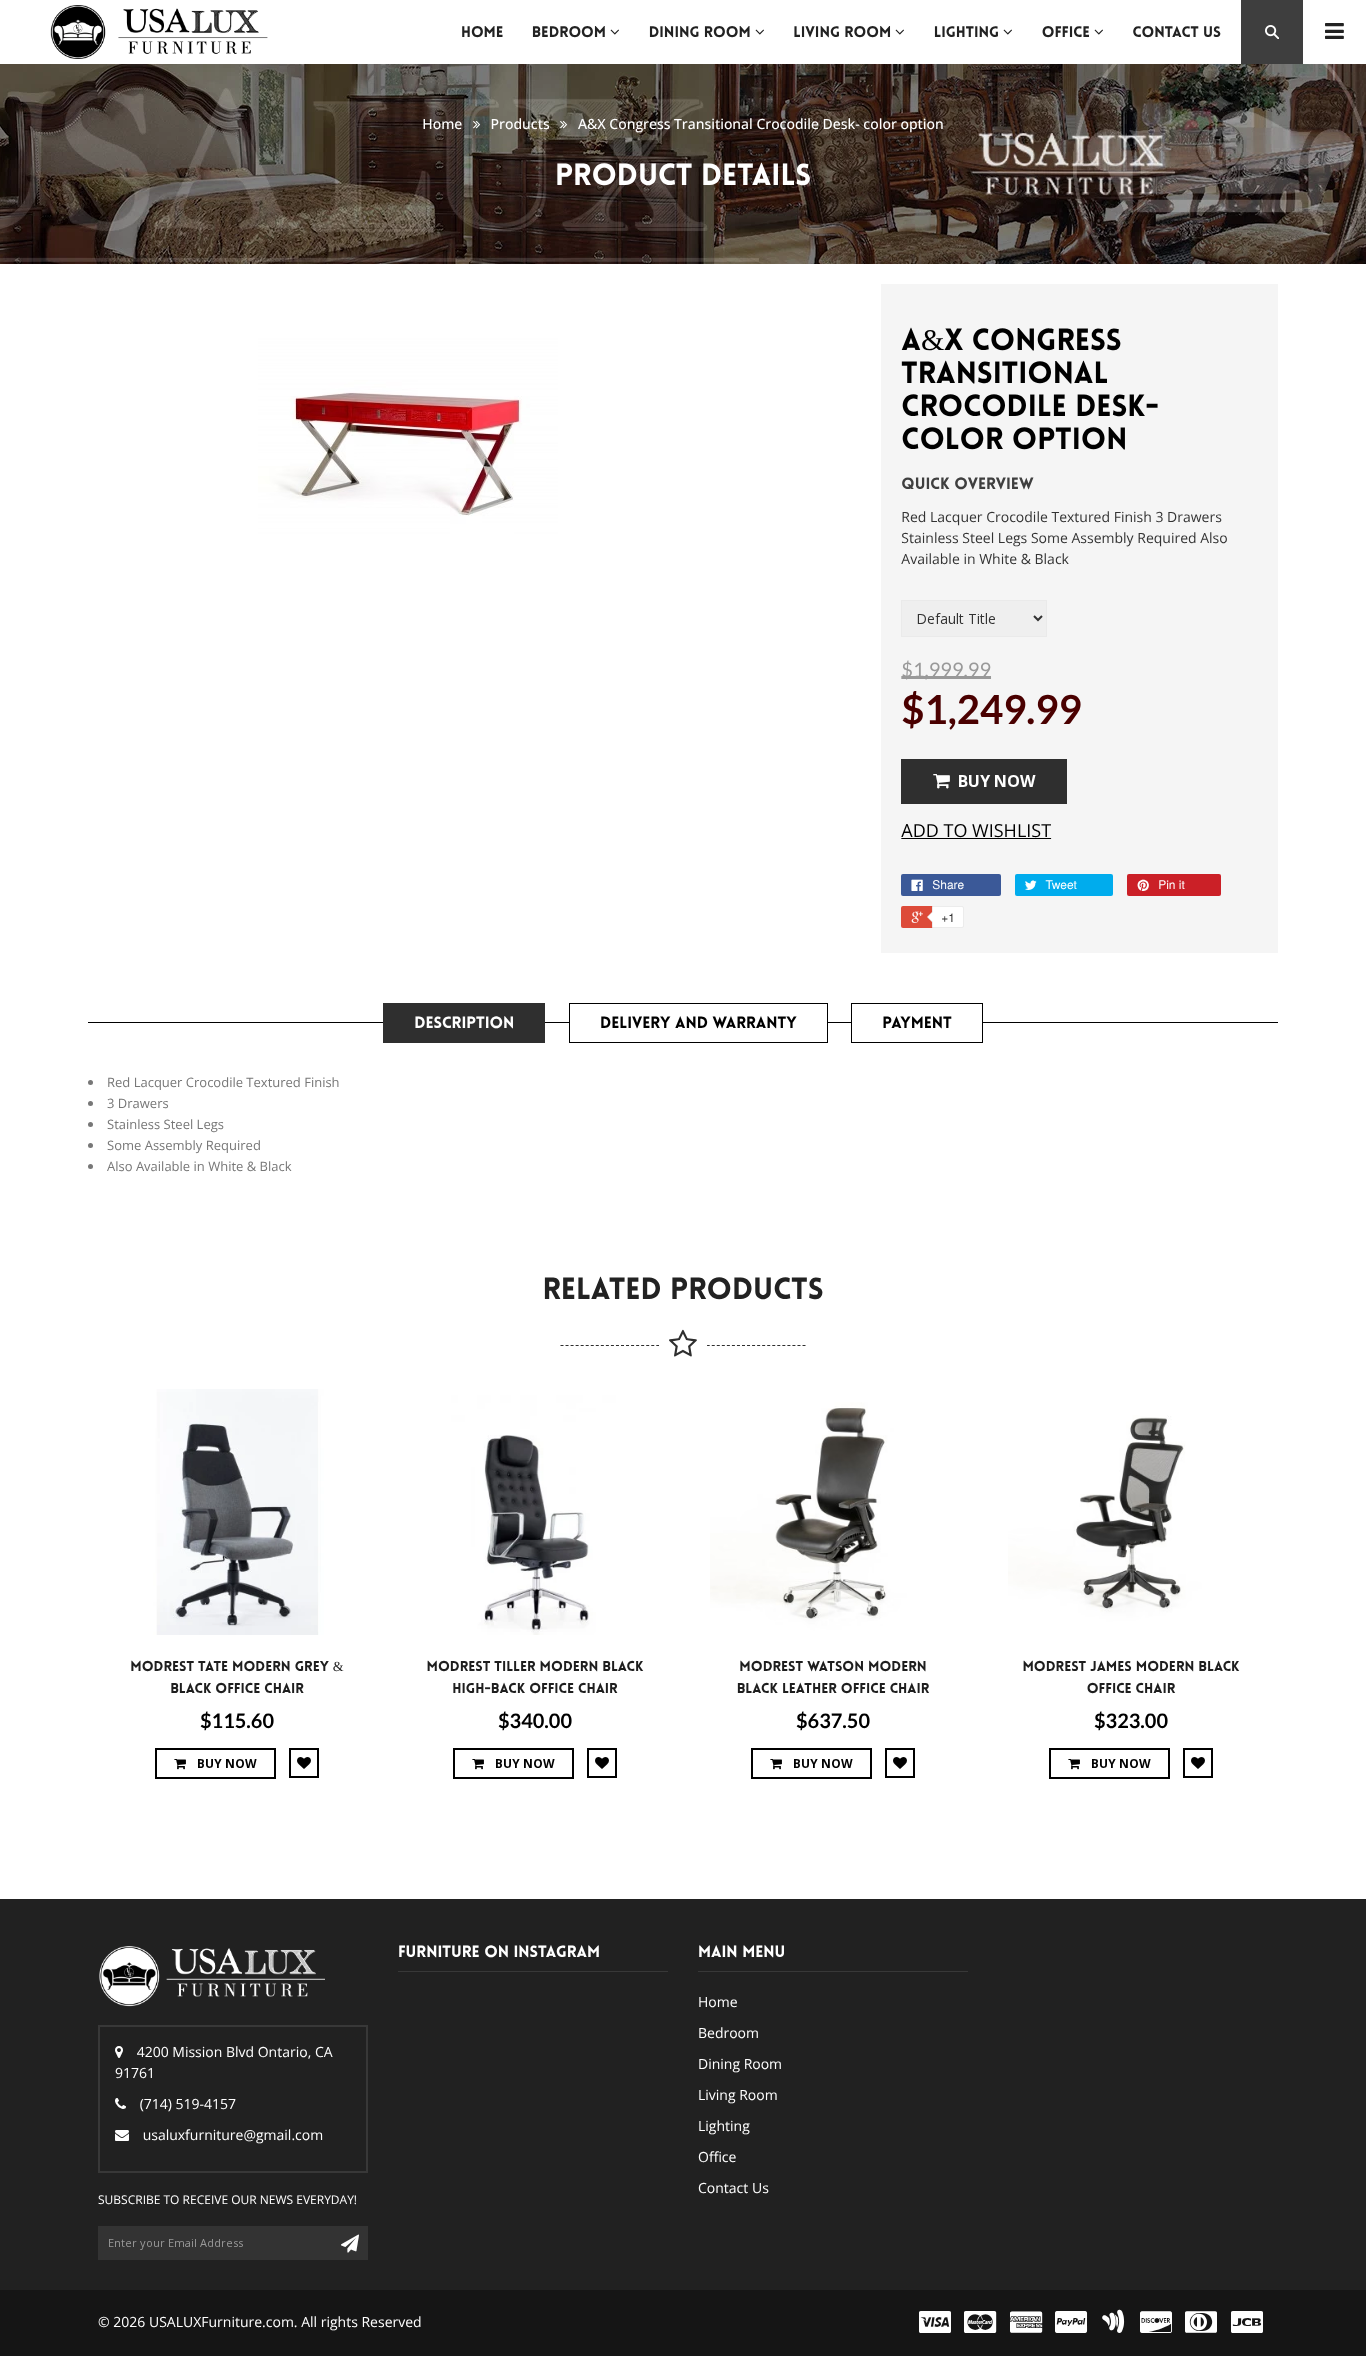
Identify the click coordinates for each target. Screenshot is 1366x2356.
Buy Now (996, 781)
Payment (916, 1023)
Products (520, 124)
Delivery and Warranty (698, 1023)
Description (464, 1023)
